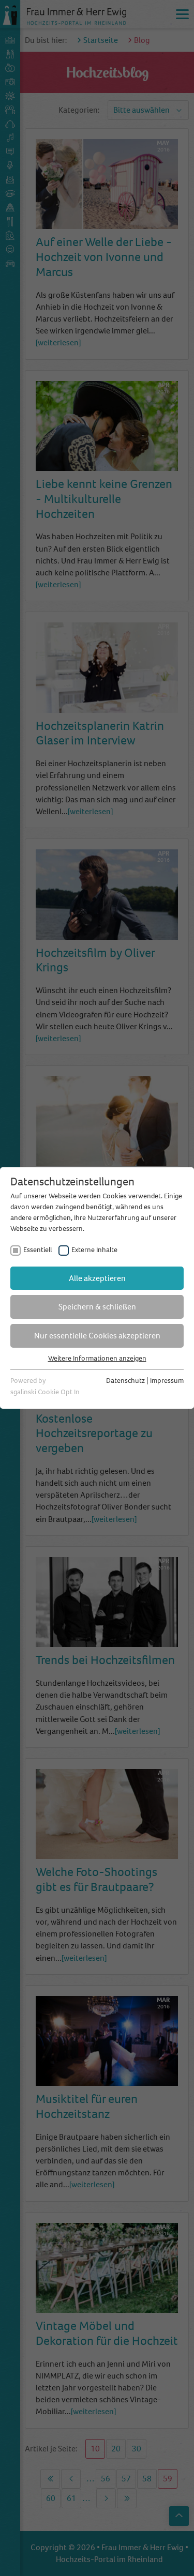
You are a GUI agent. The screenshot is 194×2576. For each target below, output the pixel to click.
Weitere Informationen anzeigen (97, 1358)
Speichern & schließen (97, 1307)
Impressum (167, 1381)
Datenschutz (125, 1381)
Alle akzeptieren (97, 1278)
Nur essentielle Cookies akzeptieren (97, 1336)
